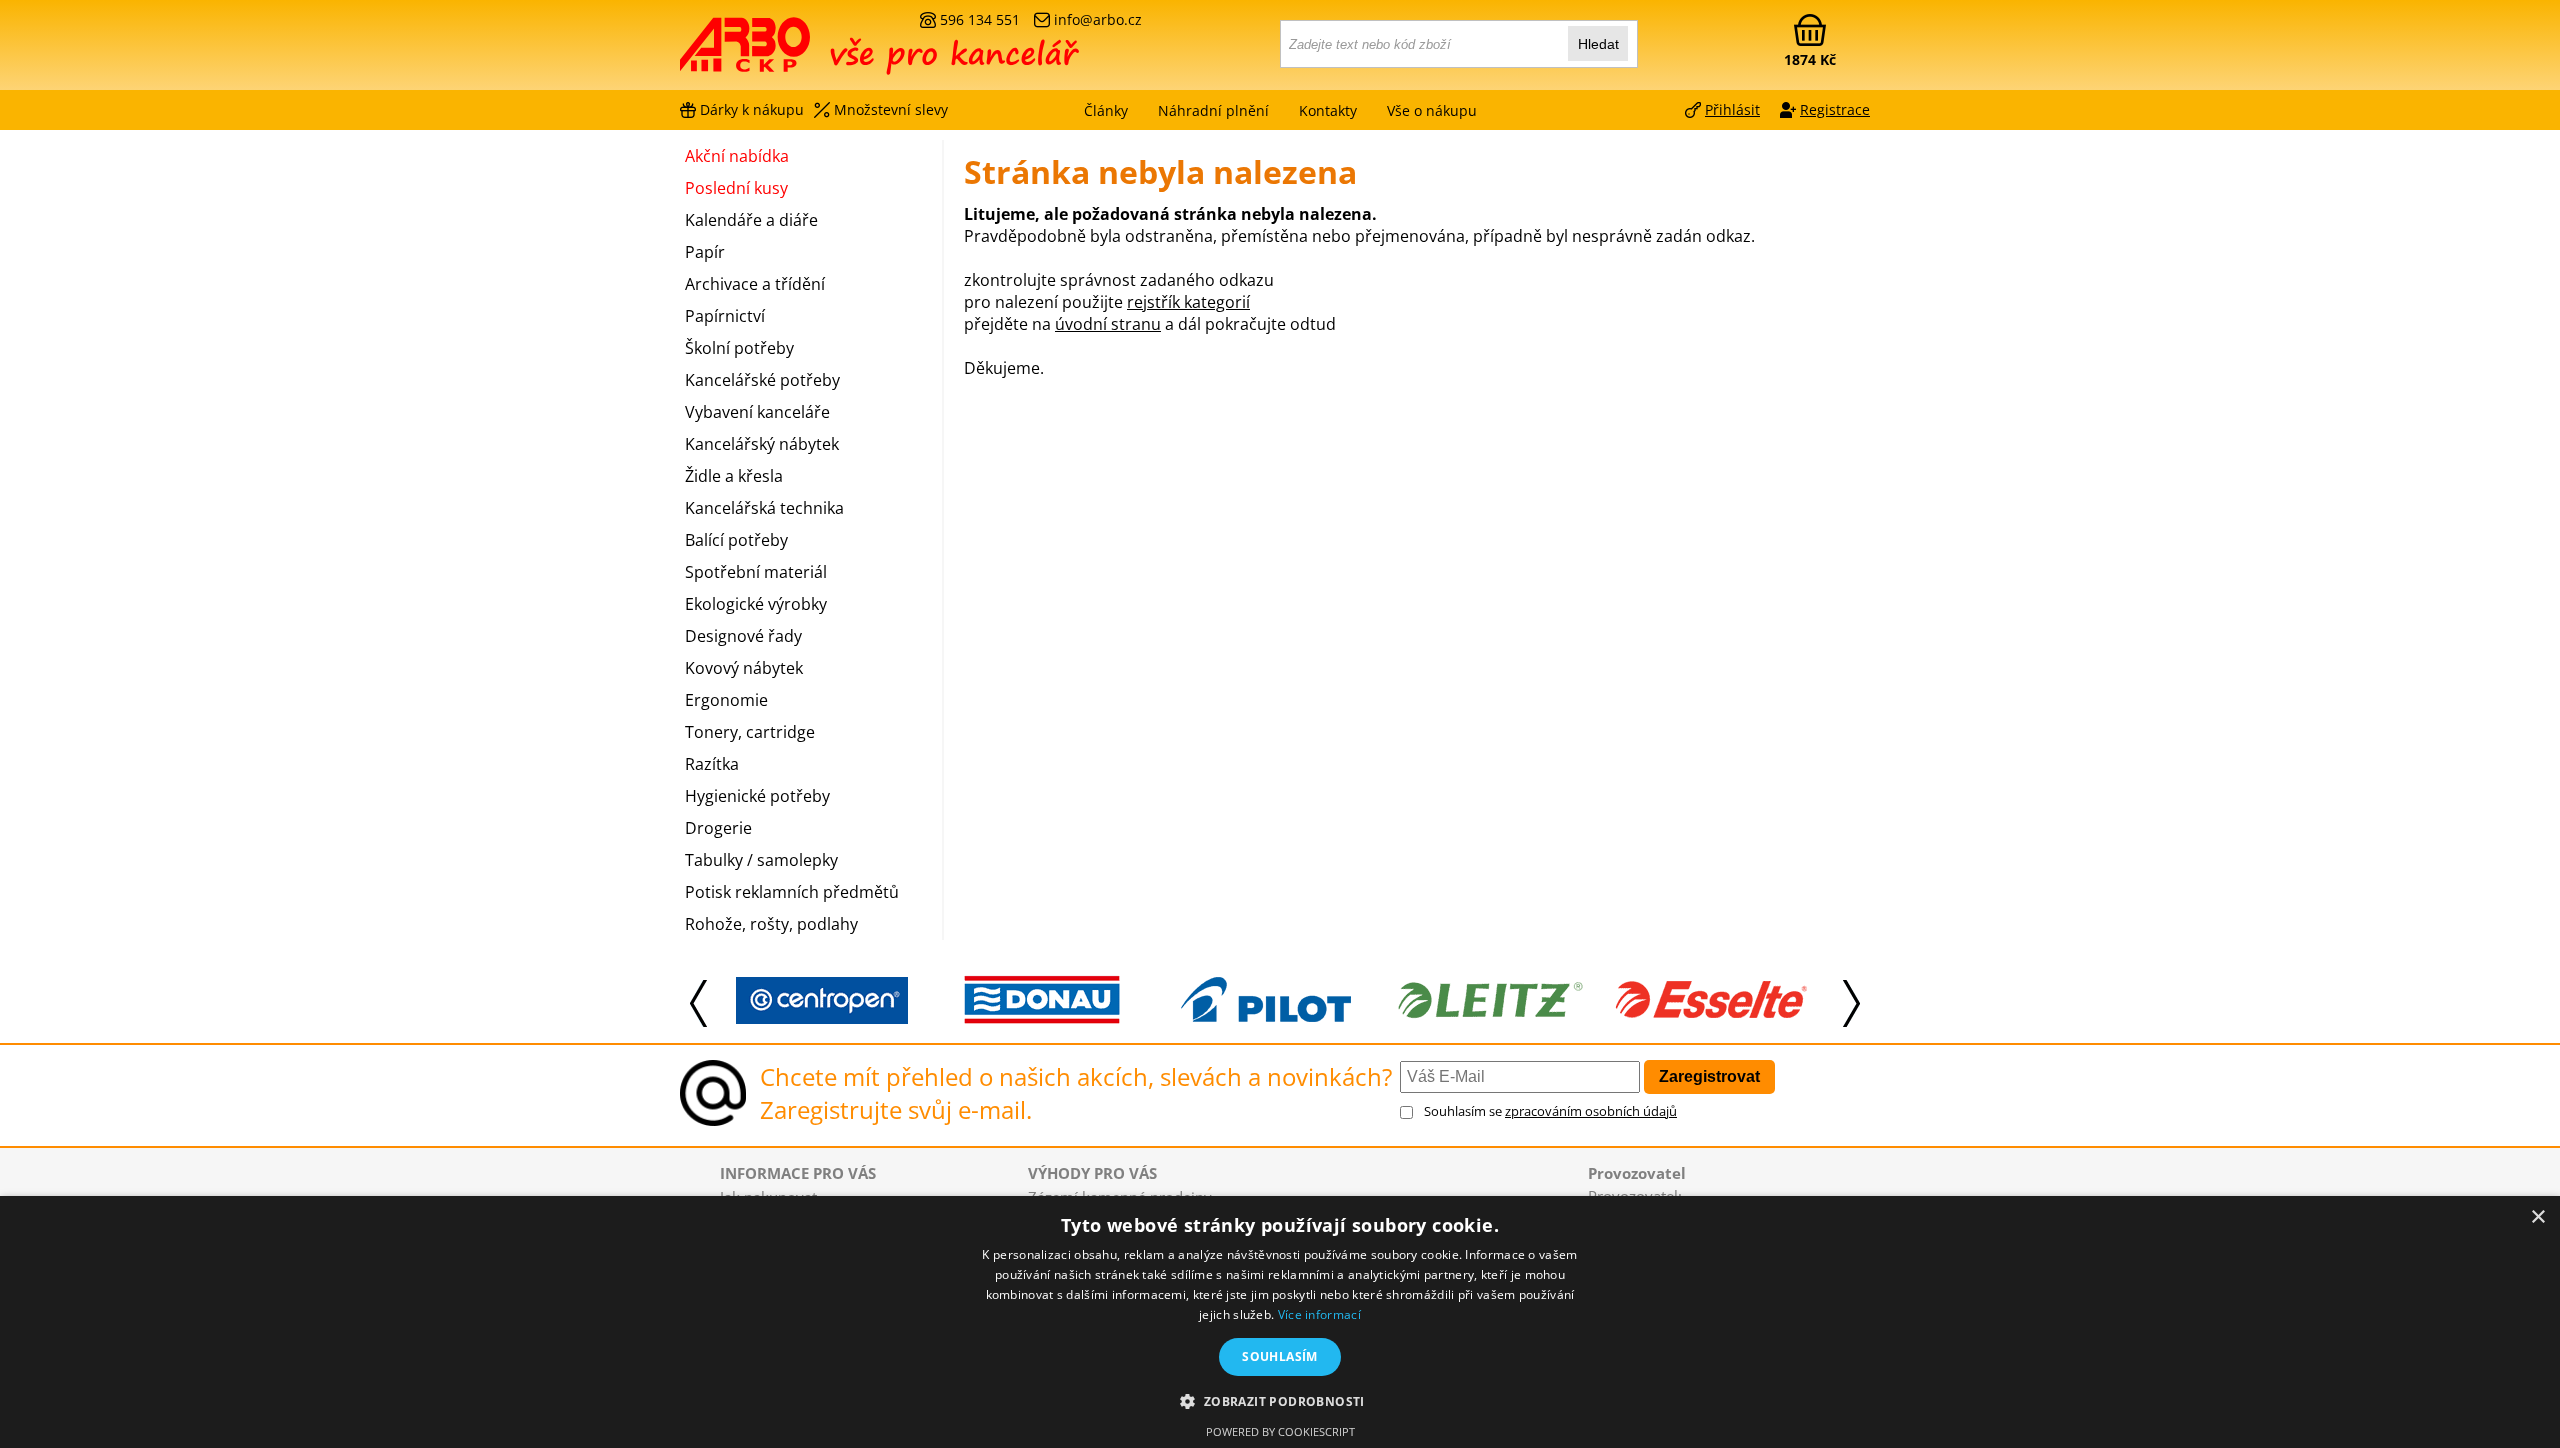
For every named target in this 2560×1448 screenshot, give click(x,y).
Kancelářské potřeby (762, 380)
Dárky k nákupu (752, 109)
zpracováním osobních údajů (1591, 1111)
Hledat (1598, 44)
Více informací (1319, 1314)
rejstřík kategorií (1188, 302)
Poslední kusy (736, 188)
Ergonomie (726, 700)
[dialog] (1280, 1322)
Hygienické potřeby (757, 796)
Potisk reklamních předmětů (792, 892)
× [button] (2537, 1217)
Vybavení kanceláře (757, 412)
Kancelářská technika (764, 508)
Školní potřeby (739, 348)
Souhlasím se (1550, 1111)
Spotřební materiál (756, 572)
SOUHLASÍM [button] (1280, 1356)
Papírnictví (725, 316)
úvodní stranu (1108, 324)
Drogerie (718, 828)
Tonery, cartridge (750, 732)
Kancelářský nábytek (762, 444)
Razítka (712, 764)
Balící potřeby (736, 540)
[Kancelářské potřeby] (789, 52)
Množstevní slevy (891, 109)
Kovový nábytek (744, 668)
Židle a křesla (734, 476)
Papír (705, 252)
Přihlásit (1732, 109)
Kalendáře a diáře (751, 220)
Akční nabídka (737, 156)
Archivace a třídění (755, 284)
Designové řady (743, 636)
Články (1106, 110)
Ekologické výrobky (756, 604)
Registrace (1835, 109)
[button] (1279, 1400)
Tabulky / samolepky (761, 860)
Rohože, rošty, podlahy (771, 924)
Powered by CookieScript (1280, 1431)
